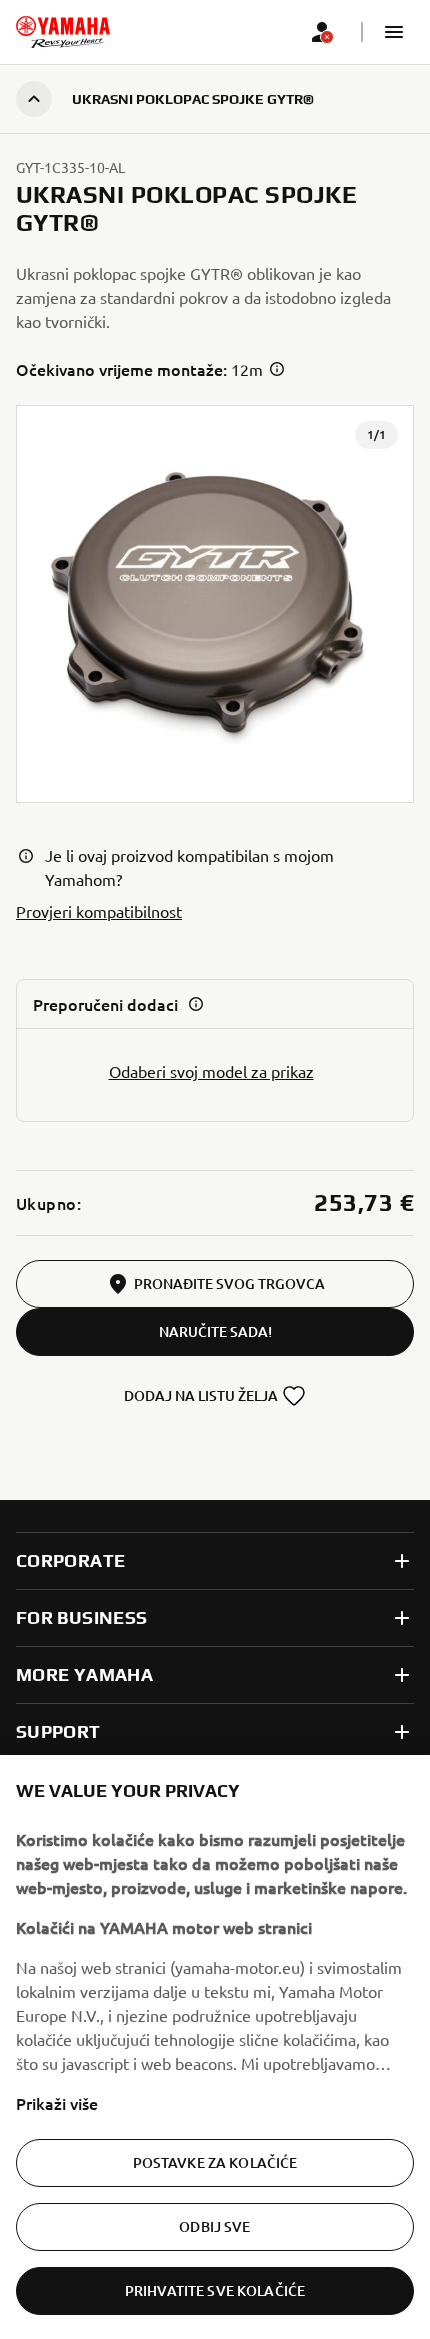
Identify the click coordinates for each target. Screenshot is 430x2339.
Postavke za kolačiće (215, 2162)
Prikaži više (57, 2103)
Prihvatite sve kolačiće (215, 2290)
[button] (394, 32)
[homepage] (63, 32)
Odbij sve (214, 2226)
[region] (215, 2047)
